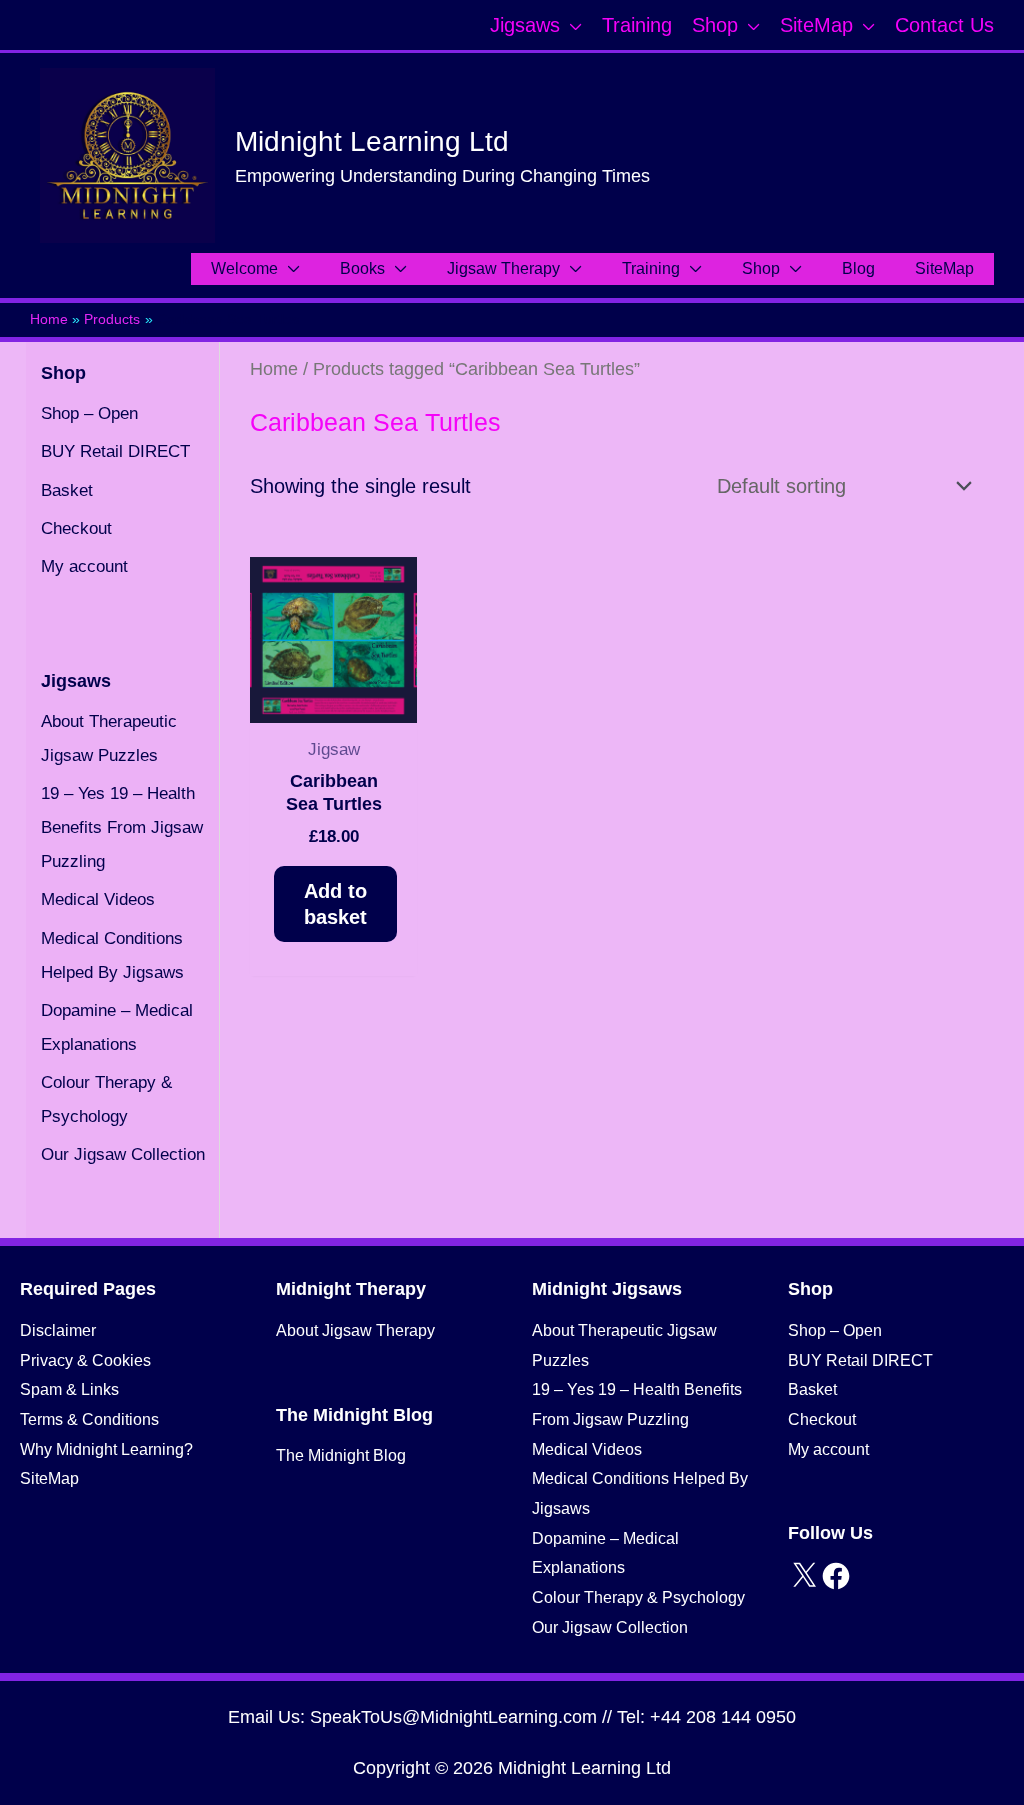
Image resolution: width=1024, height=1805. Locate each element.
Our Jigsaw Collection (123, 1154)
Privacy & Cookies (85, 1360)
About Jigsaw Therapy (355, 1330)
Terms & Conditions (89, 1419)
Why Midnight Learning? (106, 1449)
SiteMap (49, 1478)
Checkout (76, 528)
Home (274, 368)
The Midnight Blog (341, 1455)
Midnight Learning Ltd (372, 141)
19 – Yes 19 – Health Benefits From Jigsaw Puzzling (122, 827)
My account (84, 566)
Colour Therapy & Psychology (638, 1597)
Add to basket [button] (335, 904)
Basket (67, 490)
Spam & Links (69, 1389)
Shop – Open (89, 413)
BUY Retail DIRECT (115, 451)
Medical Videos (98, 899)
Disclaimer (58, 1330)
